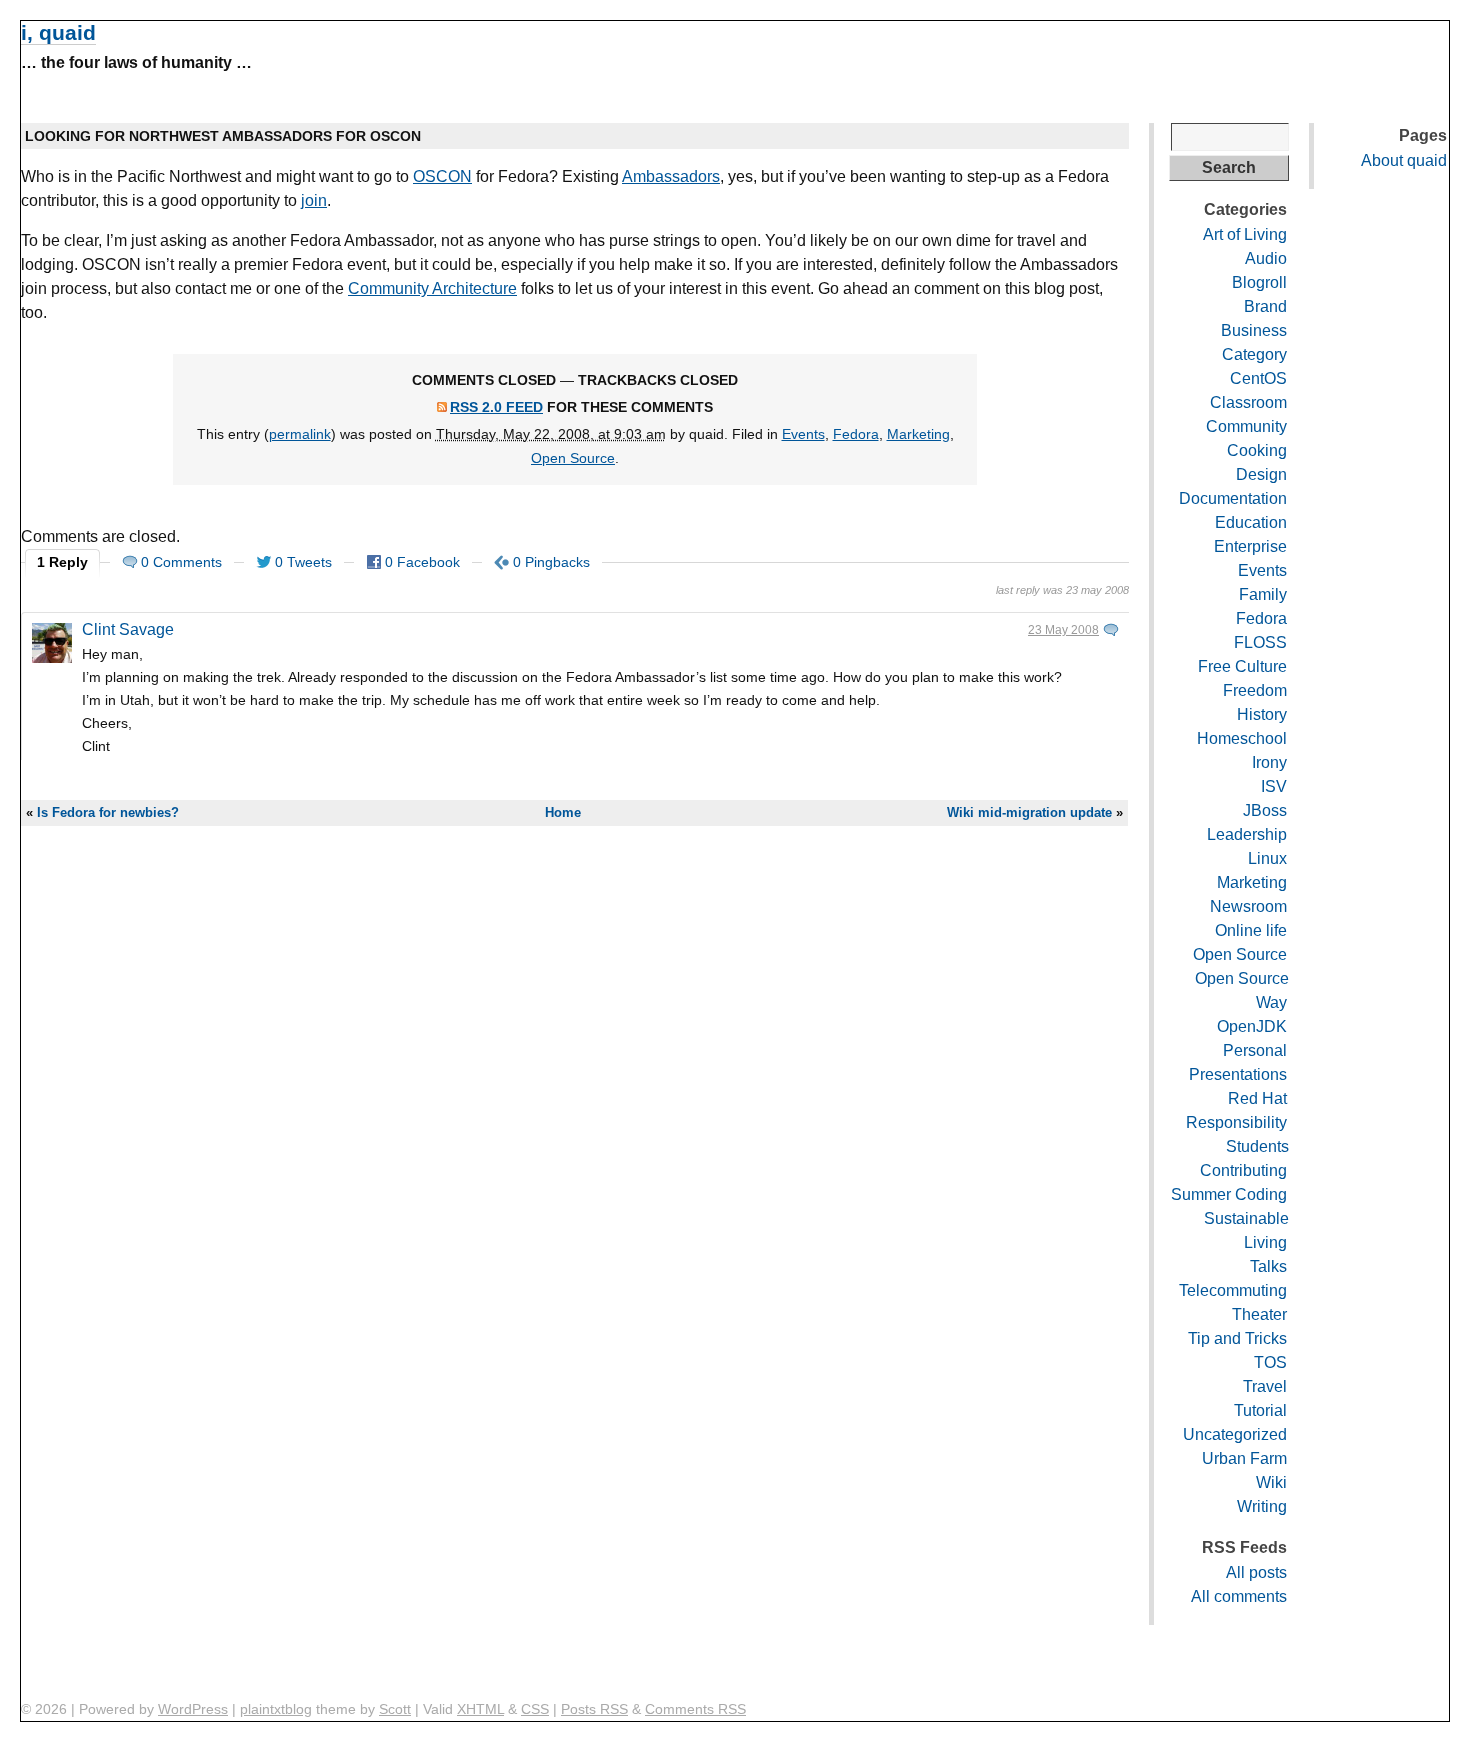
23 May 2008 (1063, 630)
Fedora (856, 434)
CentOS (1258, 378)
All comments (1239, 1596)
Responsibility (1236, 1122)
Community (1246, 426)
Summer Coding (1229, 1194)
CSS (535, 1709)
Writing (1262, 1506)
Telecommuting (1233, 1290)
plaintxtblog (276, 1709)
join (314, 200)
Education (1251, 522)
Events (803, 434)
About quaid (1404, 160)
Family (1263, 594)
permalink (300, 434)
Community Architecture (432, 288)
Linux (1267, 858)
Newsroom (1248, 906)
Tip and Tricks (1237, 1338)
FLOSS (1260, 642)
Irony (1269, 762)
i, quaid (58, 32)
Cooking (1257, 450)
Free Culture (1242, 666)
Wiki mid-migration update (1029, 812)
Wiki (1271, 1482)
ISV (1274, 786)
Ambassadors (671, 176)
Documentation (1233, 498)
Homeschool (1242, 738)
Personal (1255, 1050)
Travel (1265, 1386)
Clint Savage (128, 629)
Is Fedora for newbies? (108, 812)
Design (1261, 474)
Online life (1251, 930)
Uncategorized (1235, 1434)
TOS (1270, 1362)
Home (563, 812)
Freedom (1255, 690)
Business (1254, 330)
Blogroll (1259, 282)
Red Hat (1257, 1098)
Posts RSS (594, 1709)
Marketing (918, 434)
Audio (1266, 258)
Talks (1268, 1266)
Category (1254, 354)
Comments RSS (695, 1709)
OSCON (442, 176)
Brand (1265, 306)
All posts (1256, 1572)
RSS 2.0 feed (496, 407)
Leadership (1247, 834)
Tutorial (1260, 1410)
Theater (1259, 1314)
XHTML (480, 1709)
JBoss (1265, 810)
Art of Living (1245, 234)
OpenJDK (1252, 1026)
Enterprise (1250, 546)
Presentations (1238, 1074)
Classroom (1248, 402)
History (1262, 714)
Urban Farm (1244, 1458)
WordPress (193, 1709)
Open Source (573, 458)
